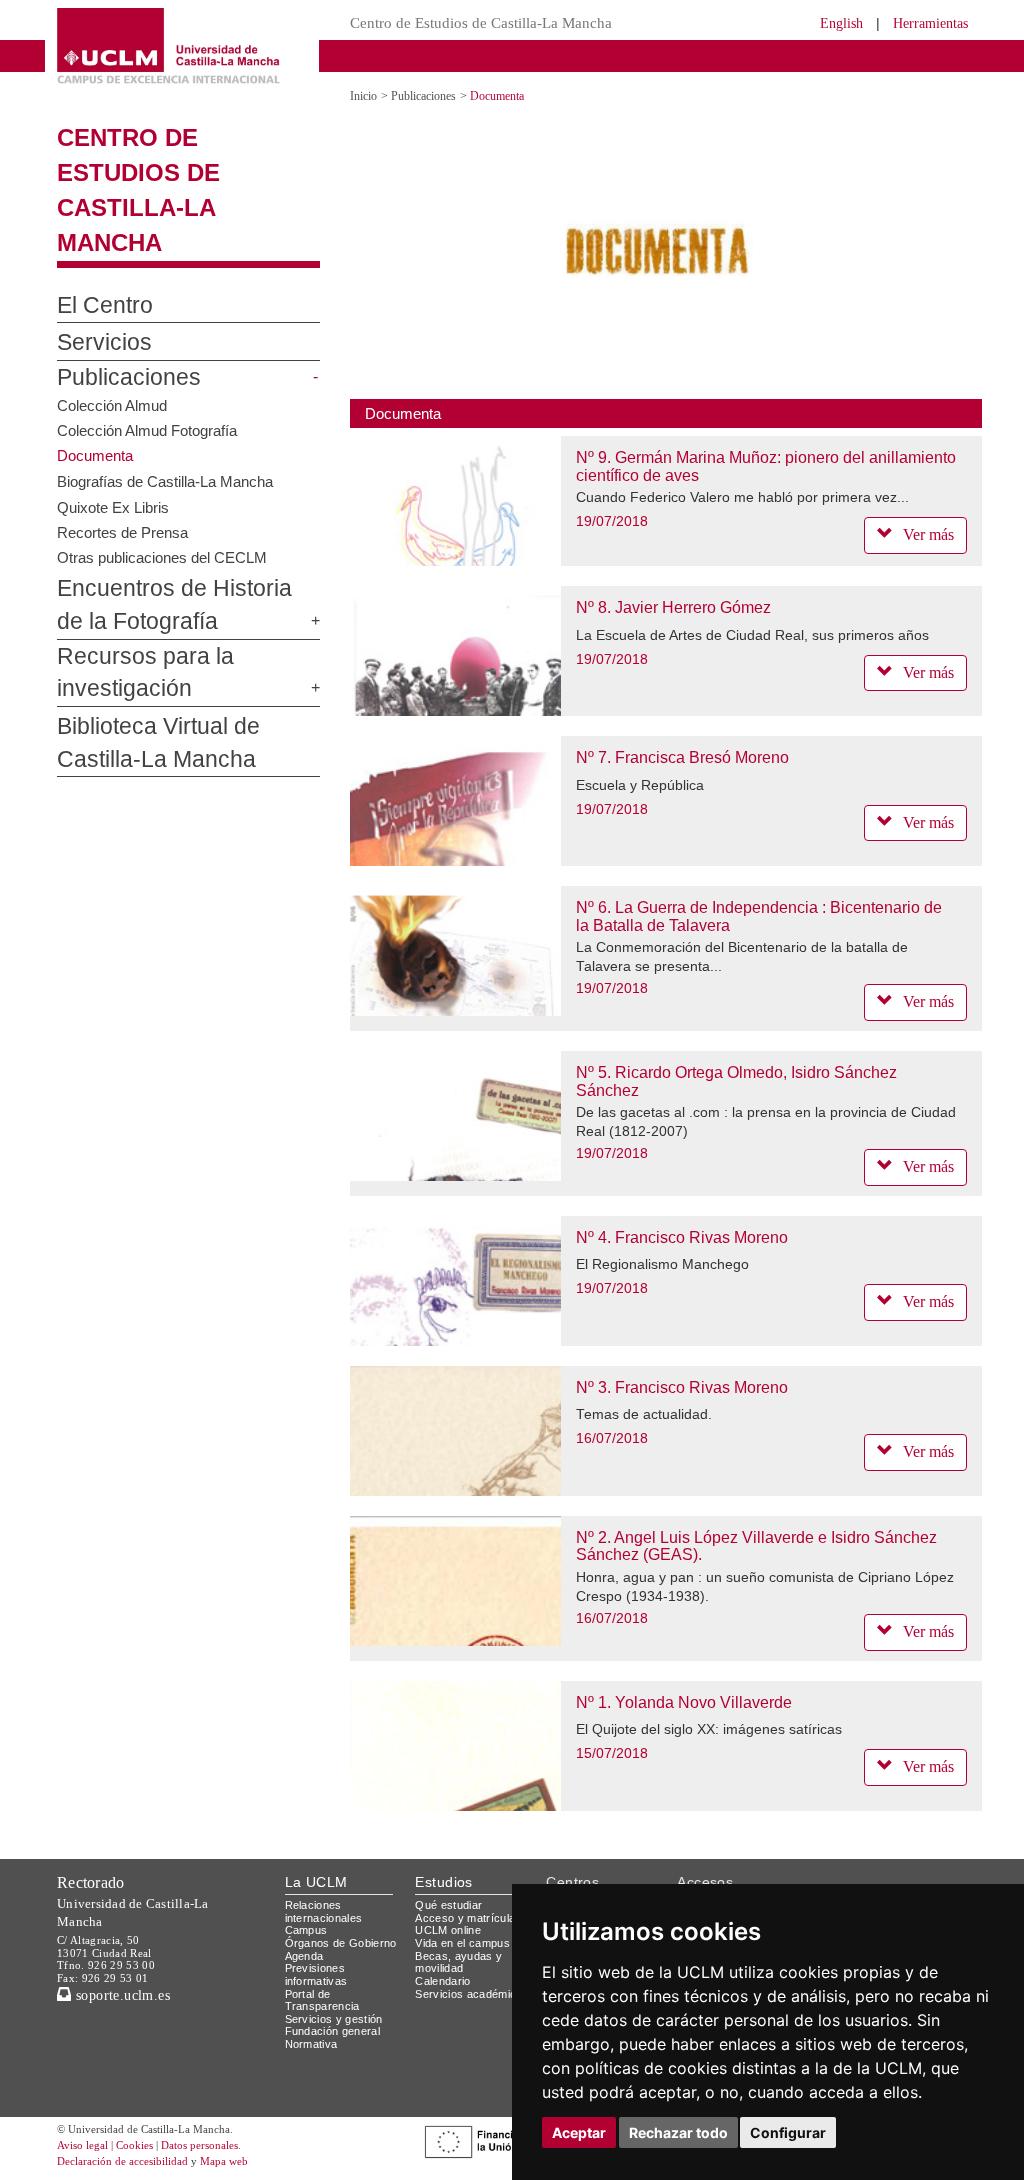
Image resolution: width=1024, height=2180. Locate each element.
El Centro (105, 305)
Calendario (442, 1981)
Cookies (134, 2145)
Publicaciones (129, 377)
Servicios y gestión (334, 2019)
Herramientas (930, 23)
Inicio (363, 96)
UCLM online (448, 1930)
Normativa (311, 2044)
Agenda (304, 1956)
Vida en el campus (462, 1943)
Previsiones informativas (316, 1974)
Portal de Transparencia (322, 2000)
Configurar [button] (788, 2132)
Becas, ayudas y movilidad (458, 1962)
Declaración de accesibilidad (122, 2161)
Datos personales (199, 2145)
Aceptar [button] (579, 2132)
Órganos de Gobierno (341, 1943)
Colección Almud (112, 404)
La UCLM (316, 1882)
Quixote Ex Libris (113, 506)
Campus (306, 1930)
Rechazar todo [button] (678, 2132)
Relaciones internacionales (324, 1911)
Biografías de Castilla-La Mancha (165, 481)
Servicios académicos (472, 1994)
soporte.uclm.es (120, 1995)
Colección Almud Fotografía (147, 430)
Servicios (104, 342)
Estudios (443, 1882)
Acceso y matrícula (465, 1918)
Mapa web (224, 2161)
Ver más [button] (928, 534)
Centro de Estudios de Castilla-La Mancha (481, 23)
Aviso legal (82, 2145)
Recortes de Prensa (122, 532)
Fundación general (333, 2031)
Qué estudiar (448, 1905)
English (841, 23)
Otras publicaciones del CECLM (162, 557)
